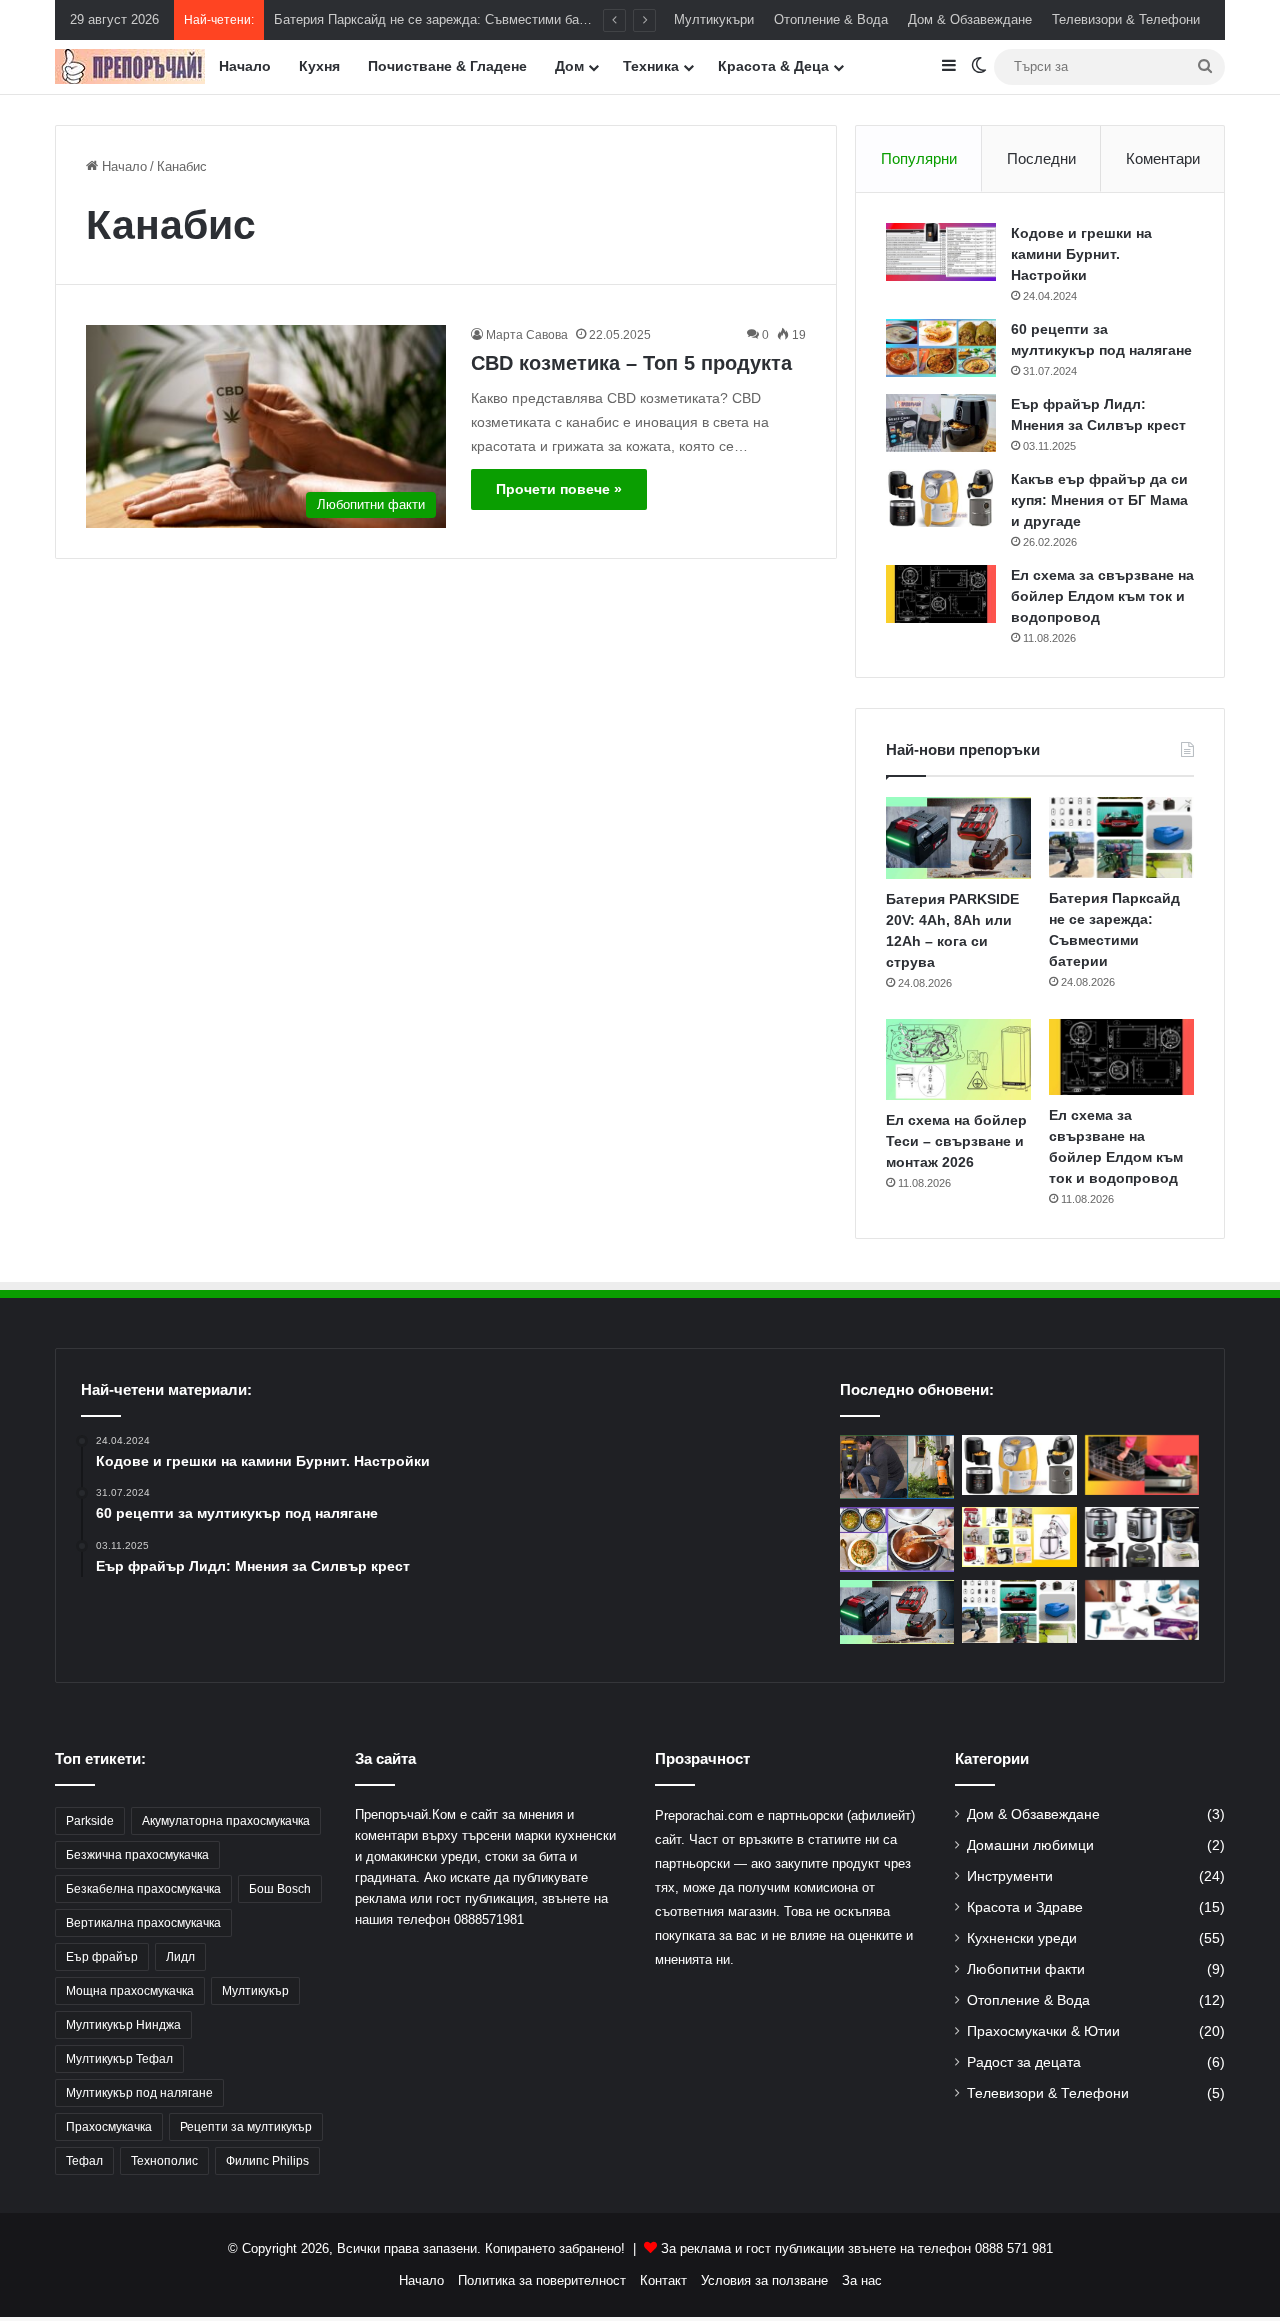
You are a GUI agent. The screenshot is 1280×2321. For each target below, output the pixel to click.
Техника (651, 66)
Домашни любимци (1030, 1845)
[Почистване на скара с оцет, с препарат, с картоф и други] (1142, 1465)
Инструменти (1010, 1876)
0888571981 (489, 1919)
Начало (245, 66)
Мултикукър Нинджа (123, 2025)
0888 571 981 (1014, 2248)
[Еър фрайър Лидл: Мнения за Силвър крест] (941, 423)
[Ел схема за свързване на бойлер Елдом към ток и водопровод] (941, 594)
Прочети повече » (559, 489)
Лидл (180, 1957)
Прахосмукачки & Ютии (1043, 2031)
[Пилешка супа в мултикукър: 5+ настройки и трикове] (897, 1539)
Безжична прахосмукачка (137, 1855)
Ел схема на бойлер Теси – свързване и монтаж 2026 (956, 1141)
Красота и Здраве (1025, 1907)
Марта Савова (527, 335)
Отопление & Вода (831, 19)
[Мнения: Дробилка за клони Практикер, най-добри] (897, 1467)
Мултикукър (255, 1991)
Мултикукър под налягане (139, 2093)
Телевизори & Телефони (1126, 19)
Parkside (90, 1821)
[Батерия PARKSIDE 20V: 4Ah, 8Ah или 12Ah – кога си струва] (958, 838)
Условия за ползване (764, 2280)
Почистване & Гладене (447, 66)
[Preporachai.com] (130, 66)
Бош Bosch (280, 1889)
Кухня (319, 66)
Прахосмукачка (109, 2127)
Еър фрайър (102, 1957)
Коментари (1163, 158)
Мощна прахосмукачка (130, 1991)
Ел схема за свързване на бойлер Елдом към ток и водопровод (1102, 596)
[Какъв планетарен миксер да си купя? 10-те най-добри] (1019, 1537)
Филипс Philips (267, 2161)
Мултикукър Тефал (119, 2059)
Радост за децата (1024, 2062)
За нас (862, 2280)
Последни (1041, 158)
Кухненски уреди (1022, 1938)
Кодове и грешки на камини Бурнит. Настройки (1081, 254)
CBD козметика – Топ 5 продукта (631, 363)
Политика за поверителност (542, 2280)
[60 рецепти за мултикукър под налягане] (941, 348)
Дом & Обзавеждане (970, 19)
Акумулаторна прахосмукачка (226, 1821)
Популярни (919, 158)
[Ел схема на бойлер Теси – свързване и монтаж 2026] (958, 1060)
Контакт (663, 2280)
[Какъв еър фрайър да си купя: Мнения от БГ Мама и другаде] (941, 498)
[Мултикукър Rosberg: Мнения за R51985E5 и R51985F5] (1142, 1537)
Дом (569, 66)
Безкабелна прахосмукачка (143, 1889)
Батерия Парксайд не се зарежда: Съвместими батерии (443, 19)
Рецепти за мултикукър (246, 2127)
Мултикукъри (714, 19)
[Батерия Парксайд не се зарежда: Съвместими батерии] (1121, 837)
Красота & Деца (773, 66)
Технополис (164, 2161)
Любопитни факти (1026, 1969)
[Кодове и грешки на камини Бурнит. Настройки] (941, 252)
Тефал (84, 2161)
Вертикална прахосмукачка (143, 1923)
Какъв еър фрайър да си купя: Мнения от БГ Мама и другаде (1099, 500)
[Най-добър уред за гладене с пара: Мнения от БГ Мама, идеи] (1142, 1610)
